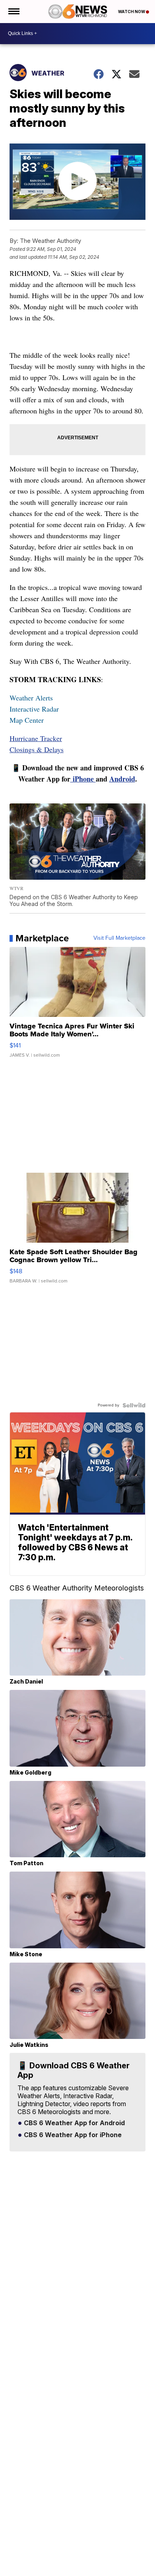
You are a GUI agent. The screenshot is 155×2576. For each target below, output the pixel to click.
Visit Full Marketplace (119, 938)
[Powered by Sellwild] (134, 1405)
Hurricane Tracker (36, 738)
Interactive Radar (34, 709)
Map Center (27, 720)
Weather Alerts (31, 698)
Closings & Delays (37, 749)
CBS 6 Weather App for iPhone (72, 2135)
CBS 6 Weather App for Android (74, 2123)
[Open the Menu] (13, 12)
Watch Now (132, 12)
